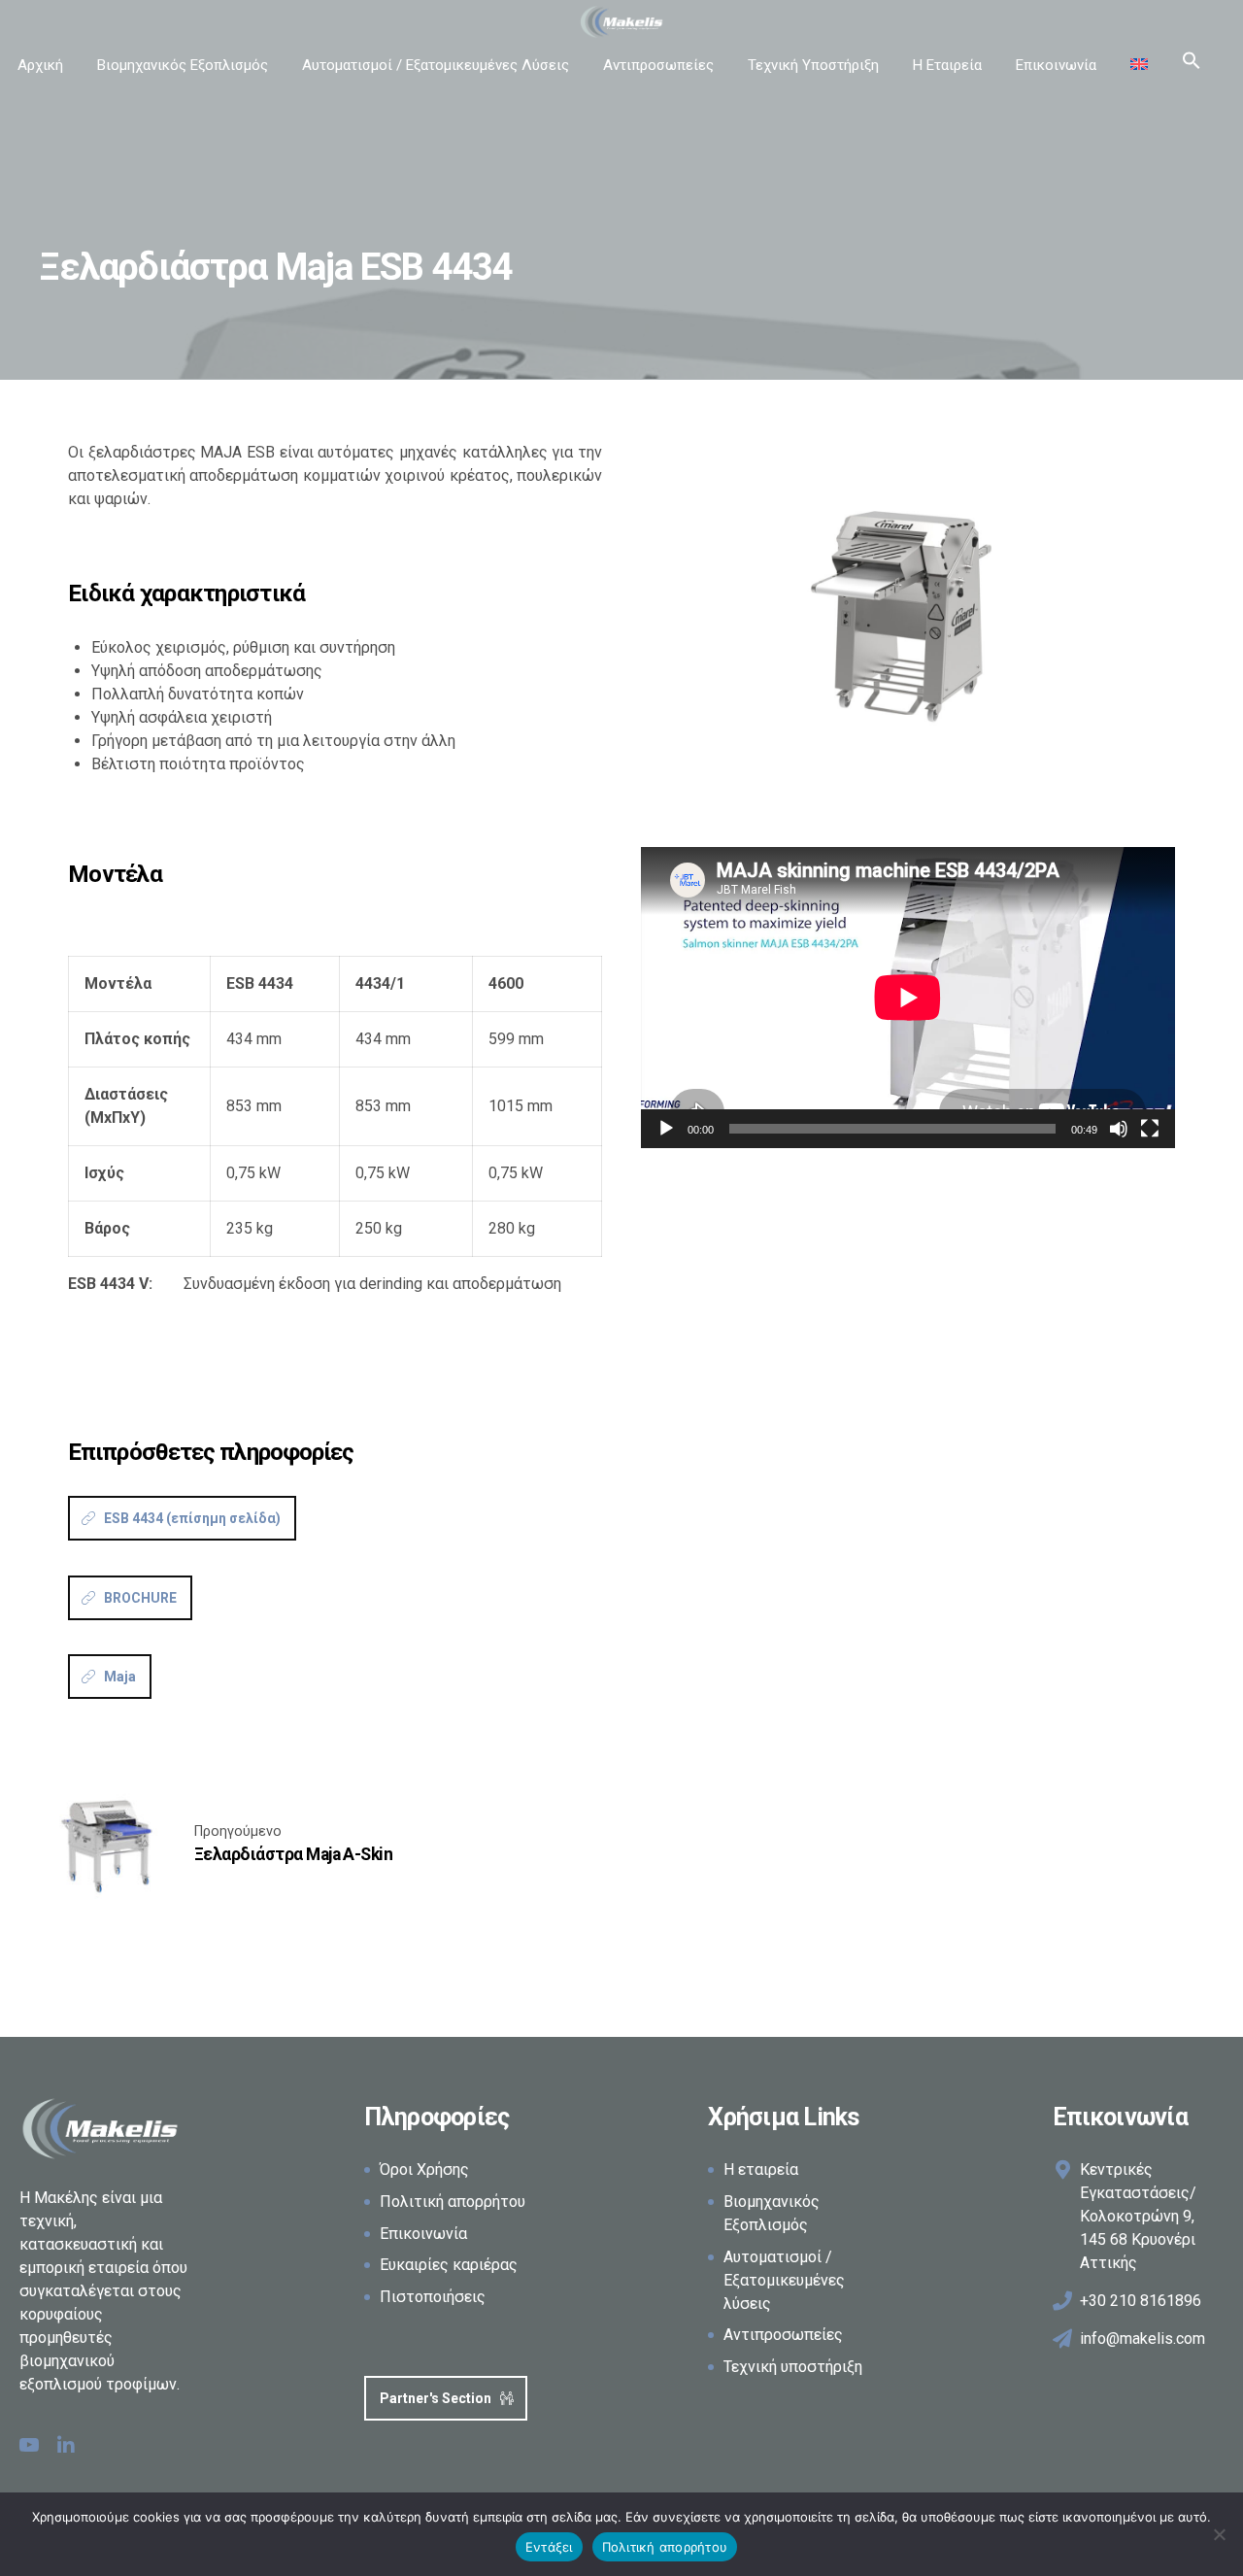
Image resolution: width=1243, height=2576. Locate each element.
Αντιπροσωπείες (658, 65)
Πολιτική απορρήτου (453, 2202)
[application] (908, 997)
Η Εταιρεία (947, 65)
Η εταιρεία (761, 2169)
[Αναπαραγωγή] (666, 1129)
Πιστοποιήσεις (433, 2297)
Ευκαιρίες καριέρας (449, 2265)
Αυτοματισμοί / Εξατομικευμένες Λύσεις (436, 65)
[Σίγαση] (1119, 1129)
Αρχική (40, 65)
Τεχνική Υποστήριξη (813, 65)
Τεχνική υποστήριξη (793, 2367)
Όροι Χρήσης (424, 2169)
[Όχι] (1219, 2534)
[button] (1192, 65)
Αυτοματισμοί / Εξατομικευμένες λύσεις (784, 2280)
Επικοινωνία (1056, 65)
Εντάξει (549, 2547)
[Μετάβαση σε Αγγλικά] (1139, 65)
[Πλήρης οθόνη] (1150, 1129)
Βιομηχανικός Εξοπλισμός (183, 65)
